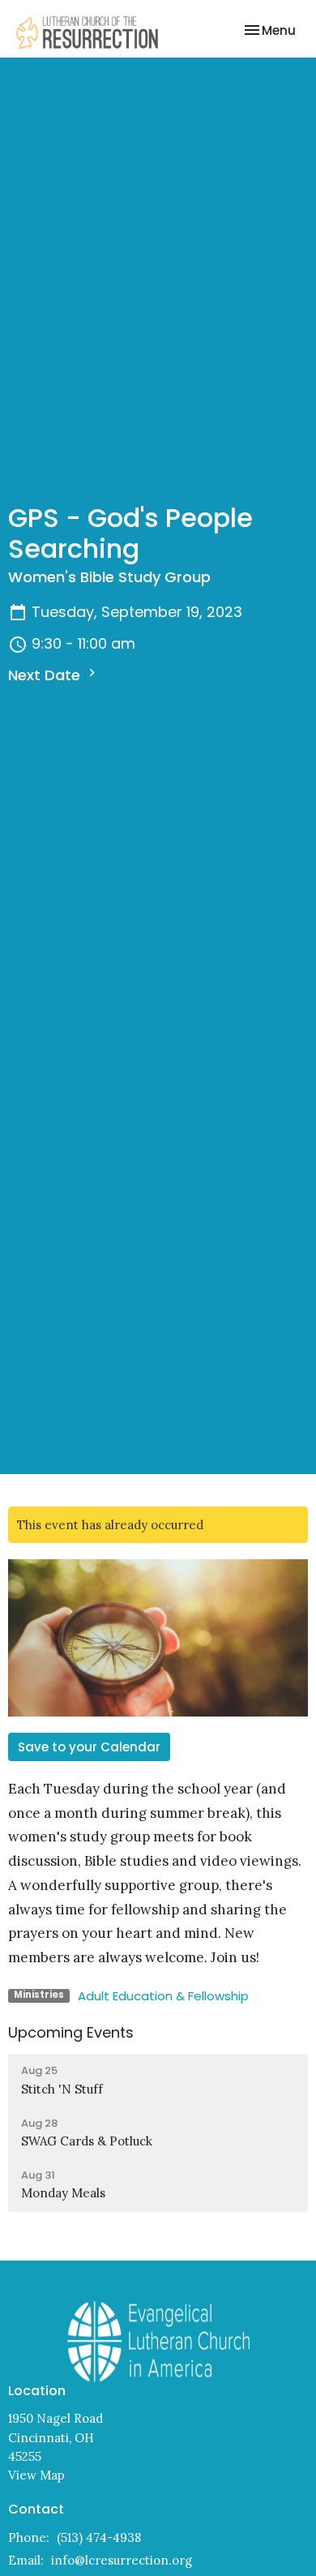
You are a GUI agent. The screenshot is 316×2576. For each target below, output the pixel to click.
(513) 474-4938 (99, 2537)
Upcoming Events (71, 2032)
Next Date (46, 675)
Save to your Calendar (89, 1747)
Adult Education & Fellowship (163, 1996)
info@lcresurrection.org (122, 2560)
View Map (36, 2475)
